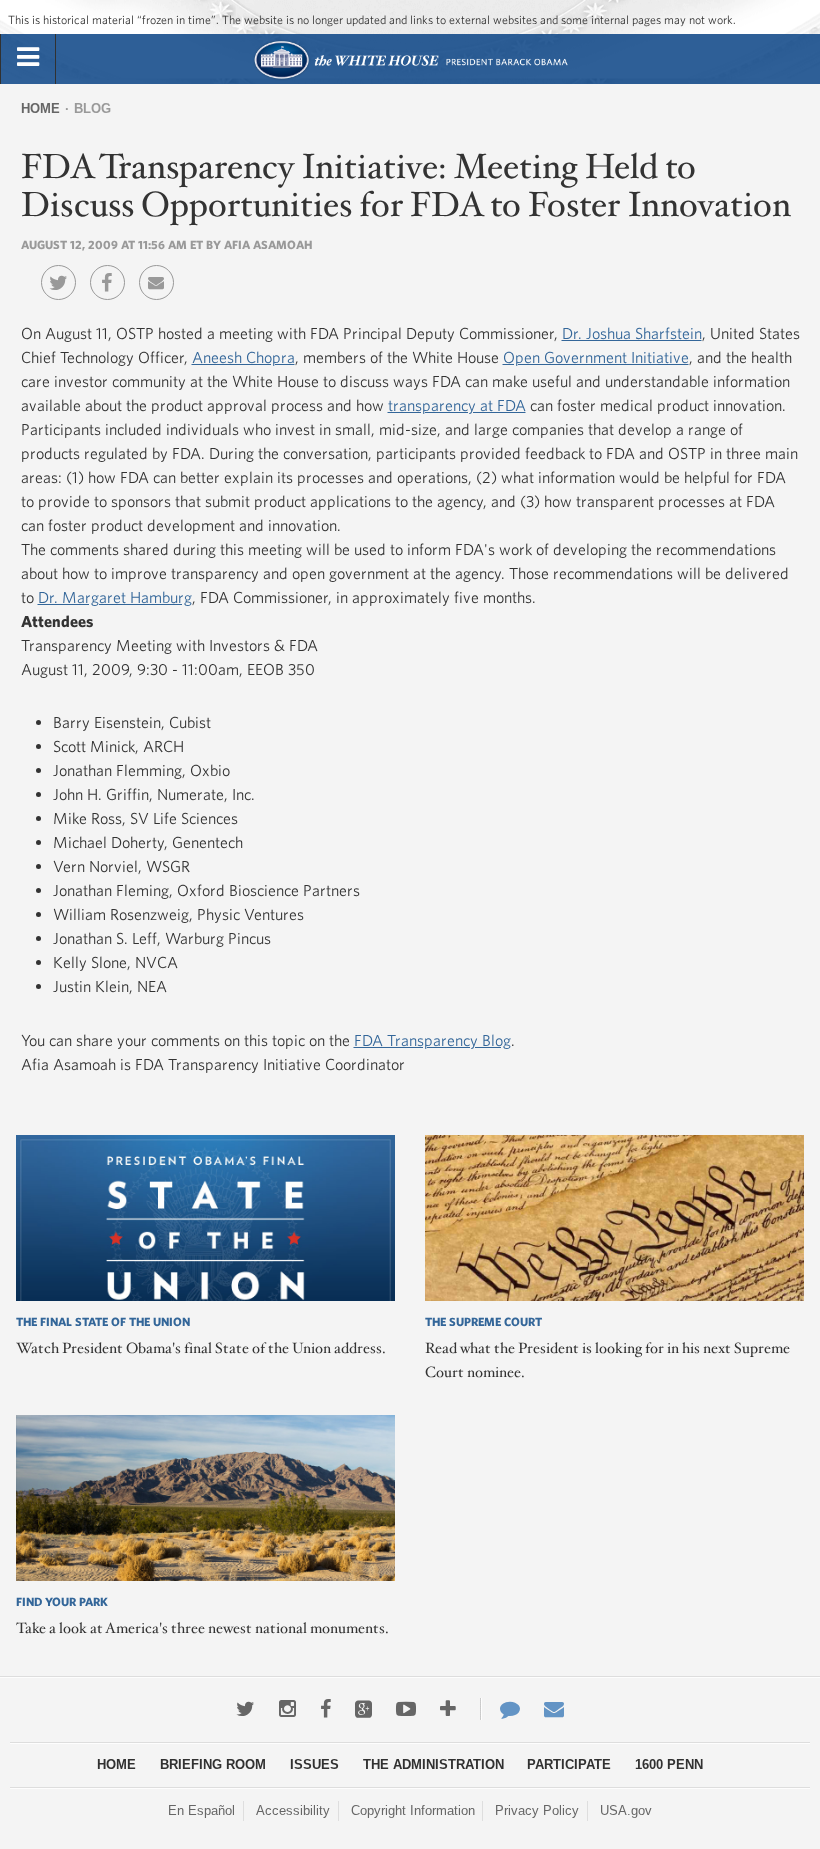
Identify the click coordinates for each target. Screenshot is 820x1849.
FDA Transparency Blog (432, 1040)
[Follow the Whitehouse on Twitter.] (245, 1709)
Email (161, 268)
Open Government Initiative (596, 357)
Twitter (63, 268)
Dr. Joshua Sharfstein (632, 333)
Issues (314, 1764)
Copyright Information (413, 1810)
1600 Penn (669, 1764)
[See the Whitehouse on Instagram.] (287, 1709)
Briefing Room (213, 1764)
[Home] (410, 76)
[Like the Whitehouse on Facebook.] (325, 1709)
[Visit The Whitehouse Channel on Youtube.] (406, 1709)
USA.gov (626, 1810)
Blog (92, 108)
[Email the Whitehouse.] (554, 1709)
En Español (201, 1810)
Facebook (112, 268)
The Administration (433, 1764)
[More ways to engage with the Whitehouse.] (448, 1709)
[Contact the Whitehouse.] (500, 1709)
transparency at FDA (457, 405)
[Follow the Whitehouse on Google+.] (363, 1709)
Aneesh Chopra (243, 357)
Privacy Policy (537, 1810)
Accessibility (293, 1810)
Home (40, 108)
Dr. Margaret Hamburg (115, 597)
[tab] (28, 58)
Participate (569, 1764)
